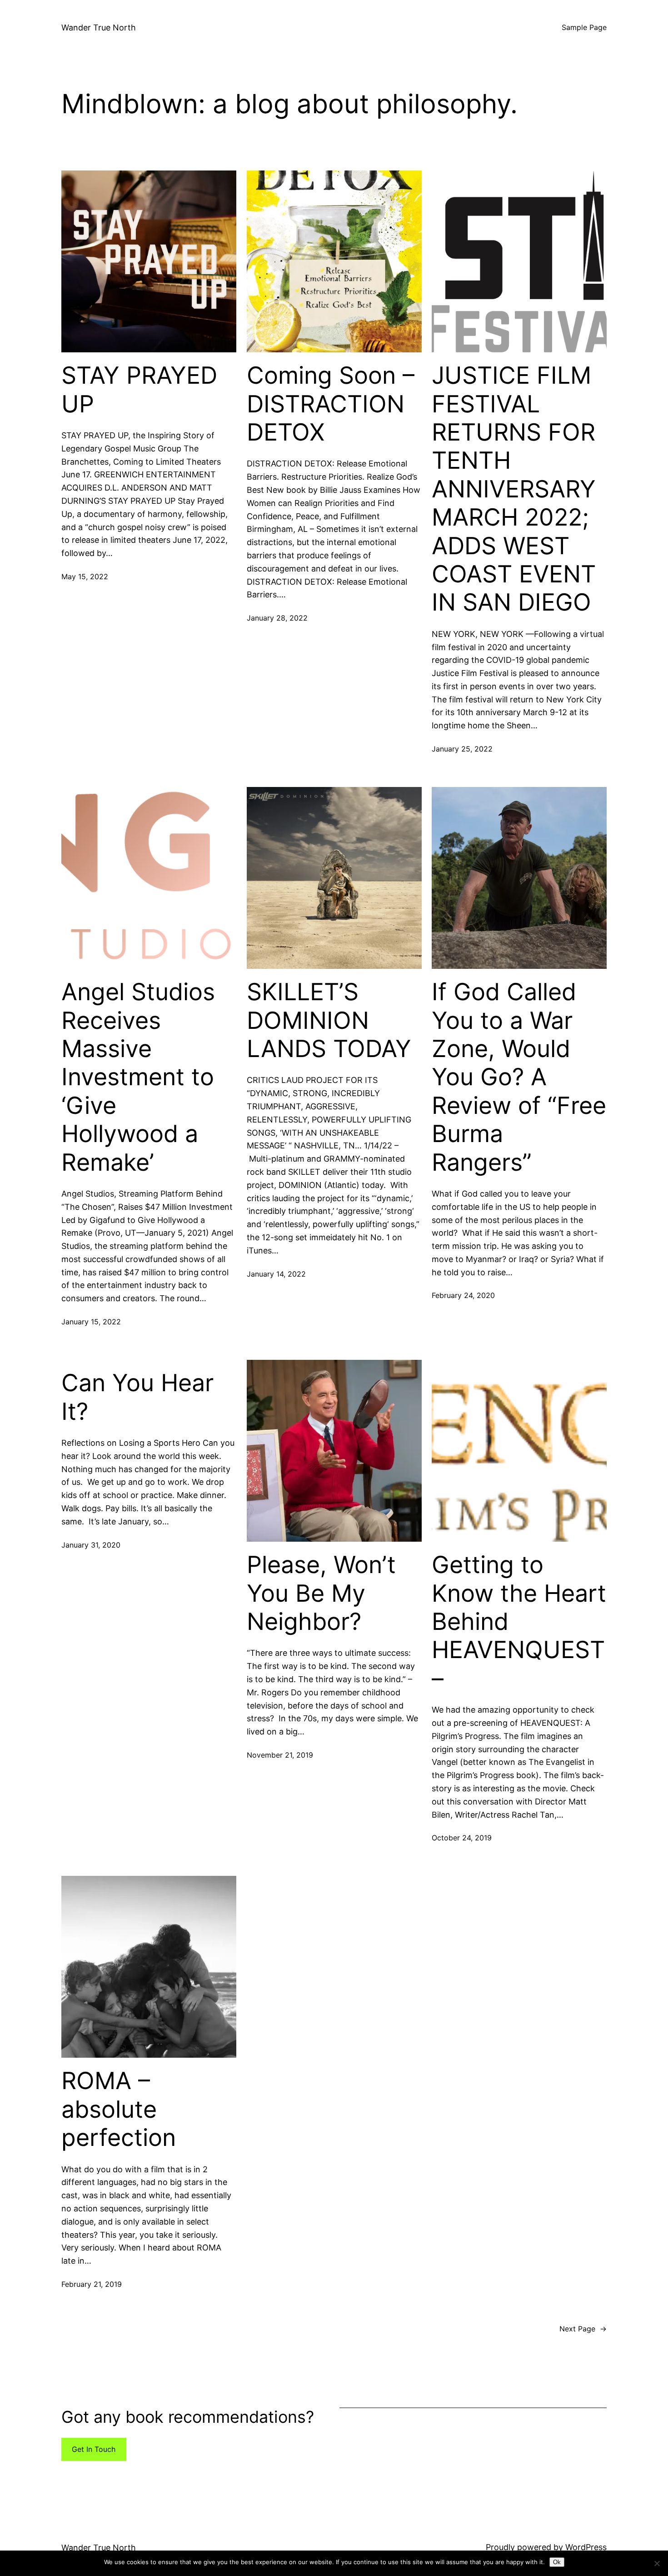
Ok (557, 2562)
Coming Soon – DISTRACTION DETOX (331, 404)
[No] (657, 2563)
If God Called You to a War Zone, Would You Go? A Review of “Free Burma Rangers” (519, 1077)
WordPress (586, 2547)
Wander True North (99, 28)
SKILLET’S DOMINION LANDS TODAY (329, 1020)
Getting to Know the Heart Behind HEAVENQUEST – (519, 1622)
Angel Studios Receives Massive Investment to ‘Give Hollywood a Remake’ (138, 1077)
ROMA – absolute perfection (119, 2109)
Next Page (583, 2329)
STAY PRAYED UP (139, 390)
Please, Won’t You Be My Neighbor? (321, 1593)
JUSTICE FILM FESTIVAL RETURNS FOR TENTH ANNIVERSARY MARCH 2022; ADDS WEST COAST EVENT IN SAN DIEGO (514, 489)
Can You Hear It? (137, 1397)
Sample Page (584, 27)
